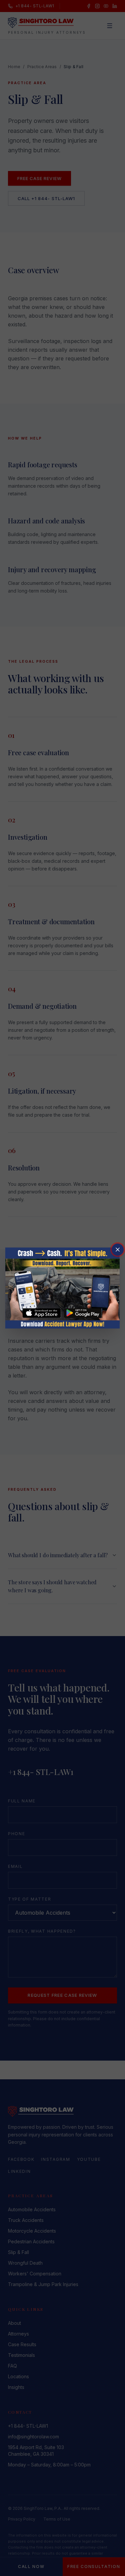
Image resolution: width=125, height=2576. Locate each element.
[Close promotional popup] (118, 1250)
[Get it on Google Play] (83, 1313)
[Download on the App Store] (42, 1313)
